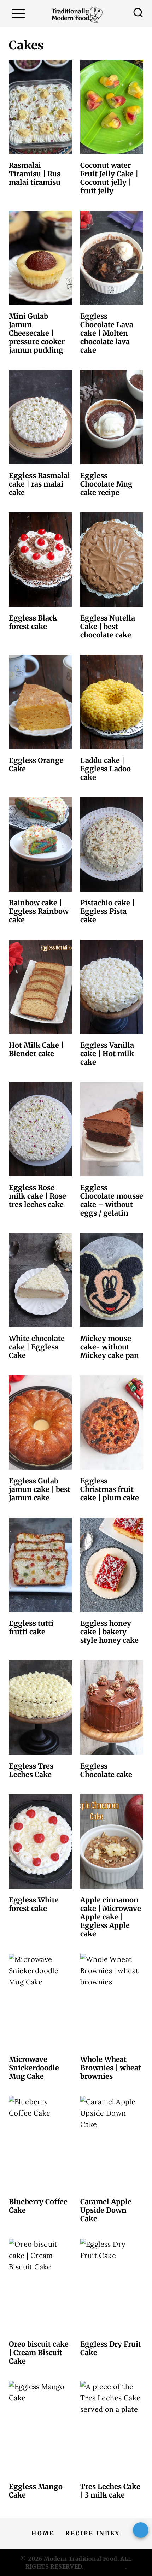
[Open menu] (18, 13)
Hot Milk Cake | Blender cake (36, 1049)
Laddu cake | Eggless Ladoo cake (106, 769)
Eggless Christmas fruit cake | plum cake (110, 1489)
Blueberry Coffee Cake (38, 2206)
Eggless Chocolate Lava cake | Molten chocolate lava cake (107, 333)
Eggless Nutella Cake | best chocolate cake (108, 626)
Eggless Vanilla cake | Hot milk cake (107, 1054)
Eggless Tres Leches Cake (31, 1770)
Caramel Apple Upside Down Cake (106, 2210)
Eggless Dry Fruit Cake (111, 2348)
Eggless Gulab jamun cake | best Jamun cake (40, 1489)
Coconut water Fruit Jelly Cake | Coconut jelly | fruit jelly (109, 178)
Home (43, 2533)
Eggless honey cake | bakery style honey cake (109, 1632)
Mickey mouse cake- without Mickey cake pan (110, 1347)
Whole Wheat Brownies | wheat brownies (111, 2068)
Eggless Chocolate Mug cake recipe (106, 484)
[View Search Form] (138, 13)
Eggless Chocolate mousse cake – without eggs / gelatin (112, 1200)
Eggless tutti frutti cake (31, 1627)
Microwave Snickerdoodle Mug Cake (34, 2068)
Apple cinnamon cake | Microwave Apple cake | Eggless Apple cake (111, 1917)
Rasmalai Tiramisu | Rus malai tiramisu (35, 174)
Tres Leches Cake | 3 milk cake (110, 2491)
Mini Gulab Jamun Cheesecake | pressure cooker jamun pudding (37, 333)
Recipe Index (93, 2533)
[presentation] (40, 107)
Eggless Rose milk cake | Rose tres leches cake (37, 1196)
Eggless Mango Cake (36, 2491)
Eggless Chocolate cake (106, 1770)
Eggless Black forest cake (33, 622)
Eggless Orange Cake (36, 764)
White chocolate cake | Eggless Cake (37, 1347)
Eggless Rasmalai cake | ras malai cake (39, 484)
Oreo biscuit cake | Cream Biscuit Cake (39, 2352)
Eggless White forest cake (34, 1904)
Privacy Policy (105, 2566)
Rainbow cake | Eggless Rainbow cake (39, 911)
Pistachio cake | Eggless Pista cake (107, 911)
